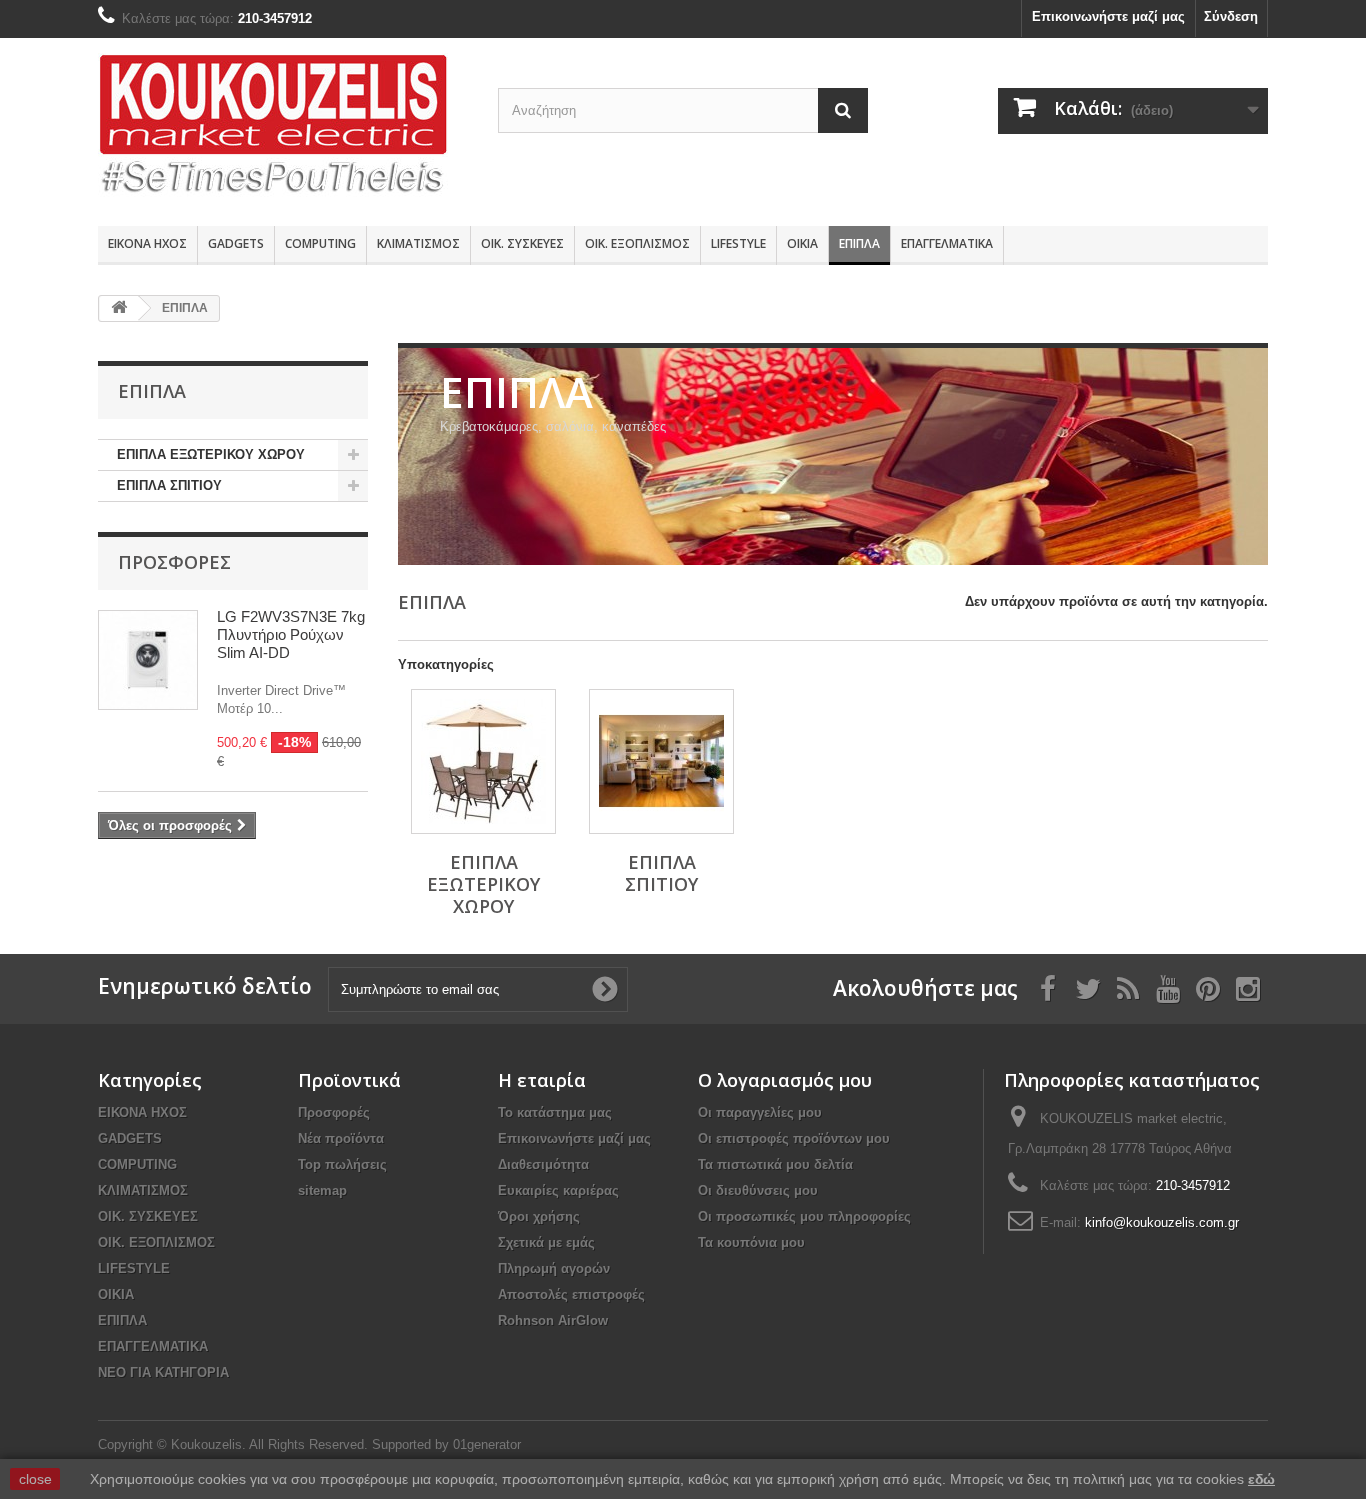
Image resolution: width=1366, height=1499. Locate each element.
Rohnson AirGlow (553, 1320)
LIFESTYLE (738, 243)
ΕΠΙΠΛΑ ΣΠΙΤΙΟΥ (169, 485)
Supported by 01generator (446, 1444)
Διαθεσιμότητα (543, 1164)
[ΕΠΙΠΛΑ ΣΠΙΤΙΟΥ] (661, 761)
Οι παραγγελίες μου (760, 1112)
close (35, 1479)
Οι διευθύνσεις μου (758, 1190)
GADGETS (236, 243)
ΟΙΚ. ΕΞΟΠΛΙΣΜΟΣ (637, 243)
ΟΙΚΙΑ (802, 243)
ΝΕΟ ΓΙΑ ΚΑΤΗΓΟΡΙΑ (163, 1372)
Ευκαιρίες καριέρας (558, 1190)
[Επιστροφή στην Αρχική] (119, 308)
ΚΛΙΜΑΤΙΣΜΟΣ (418, 243)
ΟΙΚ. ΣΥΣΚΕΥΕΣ (522, 243)
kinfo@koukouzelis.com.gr (1162, 1222)
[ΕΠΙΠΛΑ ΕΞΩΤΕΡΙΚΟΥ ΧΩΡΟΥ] (483, 761)
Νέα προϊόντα (341, 1138)
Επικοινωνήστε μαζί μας (1108, 16)
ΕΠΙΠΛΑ (859, 243)
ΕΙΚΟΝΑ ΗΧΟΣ (147, 243)
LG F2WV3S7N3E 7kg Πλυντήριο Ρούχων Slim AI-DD (291, 634)
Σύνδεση (1231, 16)
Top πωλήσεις (342, 1164)
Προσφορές (174, 562)
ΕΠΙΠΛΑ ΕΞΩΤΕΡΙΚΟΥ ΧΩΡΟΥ (211, 454)
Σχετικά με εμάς (546, 1242)
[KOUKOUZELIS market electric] (283, 127)
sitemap (322, 1190)
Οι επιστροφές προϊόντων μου (794, 1138)
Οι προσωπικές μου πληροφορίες (804, 1216)
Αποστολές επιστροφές (571, 1294)
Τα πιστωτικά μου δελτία (775, 1164)
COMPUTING (320, 243)
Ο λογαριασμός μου (785, 1080)
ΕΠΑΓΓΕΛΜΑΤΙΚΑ (947, 243)
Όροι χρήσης (539, 1216)
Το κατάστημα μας (555, 1112)
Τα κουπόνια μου (751, 1242)
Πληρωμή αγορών (554, 1268)
